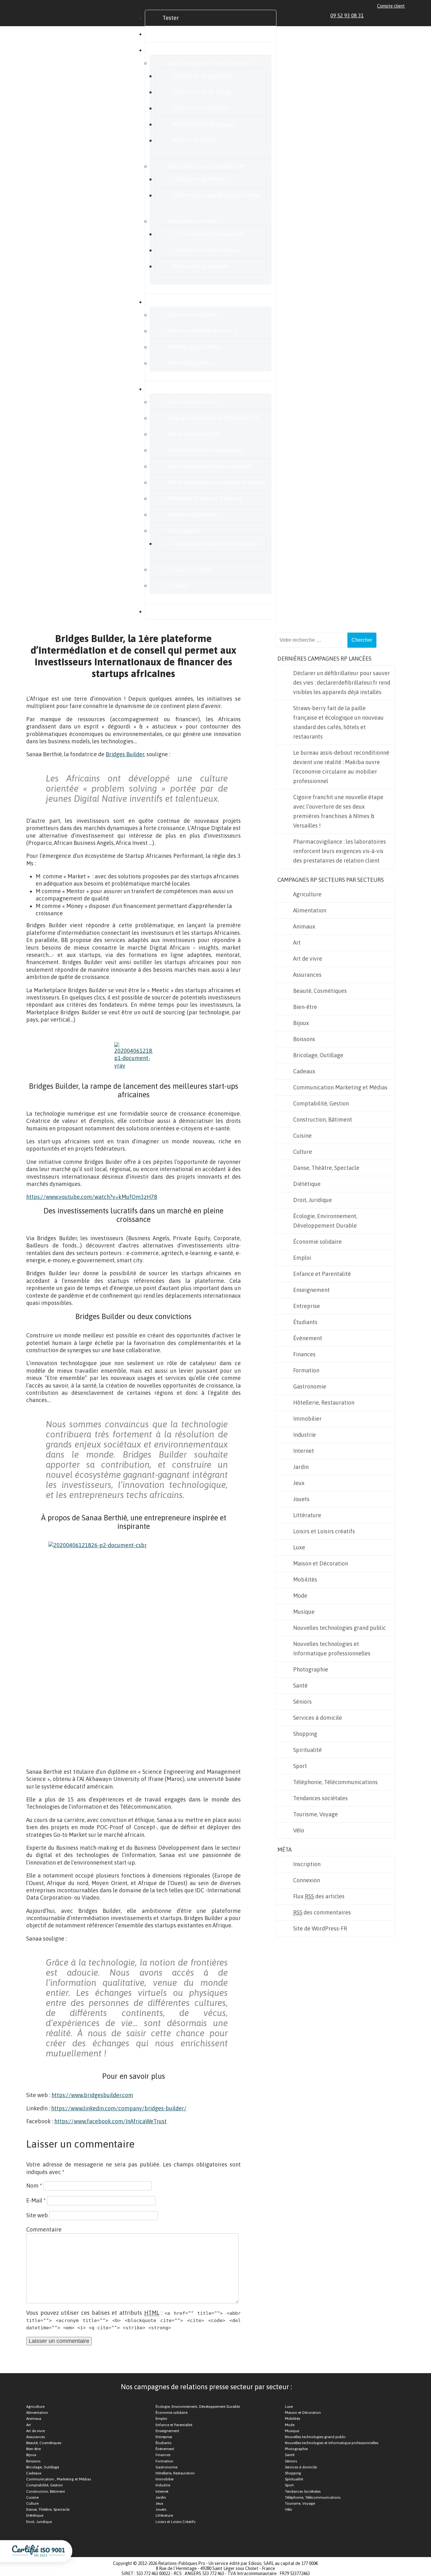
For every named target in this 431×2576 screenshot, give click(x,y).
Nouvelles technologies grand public (339, 1628)
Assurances (307, 975)
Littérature (307, 1515)
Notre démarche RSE (194, 434)
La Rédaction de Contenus (206, 250)
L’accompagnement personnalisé (210, 466)
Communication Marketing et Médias (340, 1087)
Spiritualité (307, 1750)
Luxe (299, 1547)
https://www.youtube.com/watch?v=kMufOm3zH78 (92, 1197)
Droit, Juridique (313, 1200)
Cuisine (302, 1136)
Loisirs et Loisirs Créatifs (175, 2522)
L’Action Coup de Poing (201, 92)
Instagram (395, 15)
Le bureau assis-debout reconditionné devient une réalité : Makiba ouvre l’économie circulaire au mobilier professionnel (341, 767)
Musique (304, 1612)
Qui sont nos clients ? (194, 315)
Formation (306, 1370)
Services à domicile (318, 1718)
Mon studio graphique (200, 266)
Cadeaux (304, 1071)
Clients (171, 302)
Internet (304, 1451)
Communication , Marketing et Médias (59, 2479)
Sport (300, 1766)
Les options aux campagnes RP (207, 166)
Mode (300, 1596)
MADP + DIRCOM (194, 140)
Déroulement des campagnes (205, 450)
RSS (402, 15)
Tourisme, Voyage (316, 1814)
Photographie (311, 1669)
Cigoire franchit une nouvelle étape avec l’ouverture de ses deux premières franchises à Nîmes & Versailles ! (338, 811)
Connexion (307, 1880)
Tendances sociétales (320, 1798)
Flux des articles (319, 1896)
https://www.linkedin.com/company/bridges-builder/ (119, 2108)
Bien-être (305, 1007)
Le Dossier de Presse (199, 179)
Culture (303, 1152)
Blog (168, 611)
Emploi (302, 1258)
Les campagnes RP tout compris (208, 63)
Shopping (305, 1734)
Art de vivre (308, 959)
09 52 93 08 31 (347, 15)
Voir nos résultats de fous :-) (203, 331)
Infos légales (184, 531)
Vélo (299, 1830)
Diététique (307, 1184)
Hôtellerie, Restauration (324, 1403)
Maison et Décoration (321, 1563)
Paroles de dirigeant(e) (202, 76)
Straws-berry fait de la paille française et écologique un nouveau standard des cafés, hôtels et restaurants (338, 722)
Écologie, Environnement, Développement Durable (325, 1221)
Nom (34, 2186)
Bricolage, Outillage (318, 1055)
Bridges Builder (125, 754)
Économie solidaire (317, 1242)
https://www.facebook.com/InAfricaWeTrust (110, 2121)
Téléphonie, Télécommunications (335, 1782)
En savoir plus (180, 389)
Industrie (304, 1435)
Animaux (304, 926)
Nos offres (175, 50)
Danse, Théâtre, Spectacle (326, 1168)
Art (297, 943)
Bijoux (301, 1023)
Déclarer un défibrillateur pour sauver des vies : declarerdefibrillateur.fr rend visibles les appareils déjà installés (342, 683)
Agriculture (307, 894)
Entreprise (307, 1306)
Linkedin (373, 15)
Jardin (301, 1467)
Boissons (304, 1039)
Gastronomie (310, 1386)
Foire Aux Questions (192, 514)
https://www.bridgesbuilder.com (92, 2095)
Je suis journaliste (190, 569)
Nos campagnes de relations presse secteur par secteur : (206, 2387)
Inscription (307, 1864)
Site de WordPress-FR (320, 1928)
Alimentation (310, 910)
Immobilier (307, 1419)
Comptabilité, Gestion (321, 1103)
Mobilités (305, 1580)
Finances (304, 1354)
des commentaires (322, 1912)
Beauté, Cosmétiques (320, 991)
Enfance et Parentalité (322, 1274)
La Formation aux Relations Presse (216, 195)
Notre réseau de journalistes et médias (217, 482)
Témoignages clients (194, 347)
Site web (37, 2215)
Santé (300, 1686)
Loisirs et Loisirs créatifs (324, 1531)
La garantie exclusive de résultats (215, 543)
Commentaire (44, 2229)
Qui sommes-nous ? (192, 402)
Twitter (387, 15)
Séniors (302, 1702)
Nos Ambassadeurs (192, 363)
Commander (178, 34)
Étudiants (305, 1322)
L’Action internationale (201, 108)
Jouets (301, 1499)
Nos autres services (192, 221)
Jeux (299, 1483)
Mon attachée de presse (203, 124)
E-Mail (36, 2200)
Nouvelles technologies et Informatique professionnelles (332, 1649)
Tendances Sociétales (303, 2491)
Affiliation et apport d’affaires (205, 498)
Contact (178, 585)
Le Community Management (209, 234)
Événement (308, 1338)
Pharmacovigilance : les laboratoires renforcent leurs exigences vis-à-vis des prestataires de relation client (339, 851)
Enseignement (311, 1290)
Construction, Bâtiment (323, 1120)
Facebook (380, 15)
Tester (171, 18)
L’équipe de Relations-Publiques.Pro (213, 418)
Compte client (391, 6)
